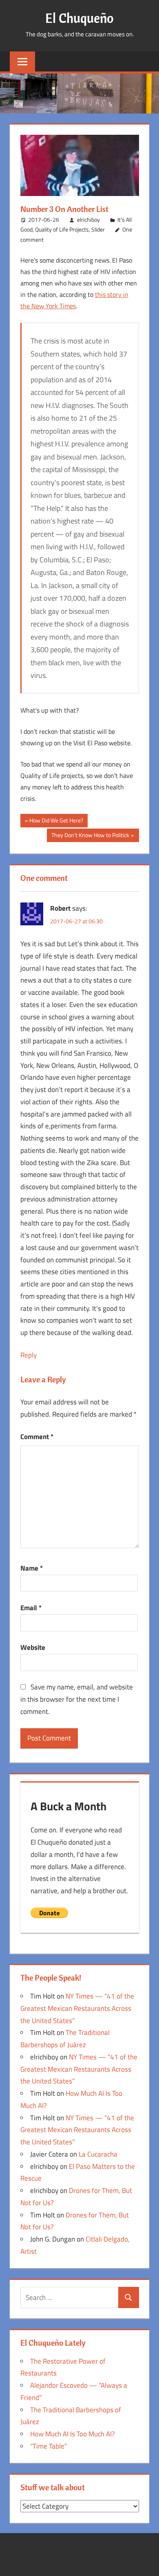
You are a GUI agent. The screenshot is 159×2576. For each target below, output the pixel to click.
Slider (98, 229)
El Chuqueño (79, 18)
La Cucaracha (98, 2154)
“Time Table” (49, 2446)
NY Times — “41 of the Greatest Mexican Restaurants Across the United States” (77, 2008)
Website (33, 1647)
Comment (37, 1437)
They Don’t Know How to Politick (90, 836)
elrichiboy (88, 219)
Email (31, 1608)
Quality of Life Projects (62, 229)
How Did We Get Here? (56, 821)
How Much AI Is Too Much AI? (73, 2434)
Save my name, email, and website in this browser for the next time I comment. (77, 1699)
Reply (29, 1355)
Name (32, 1568)
